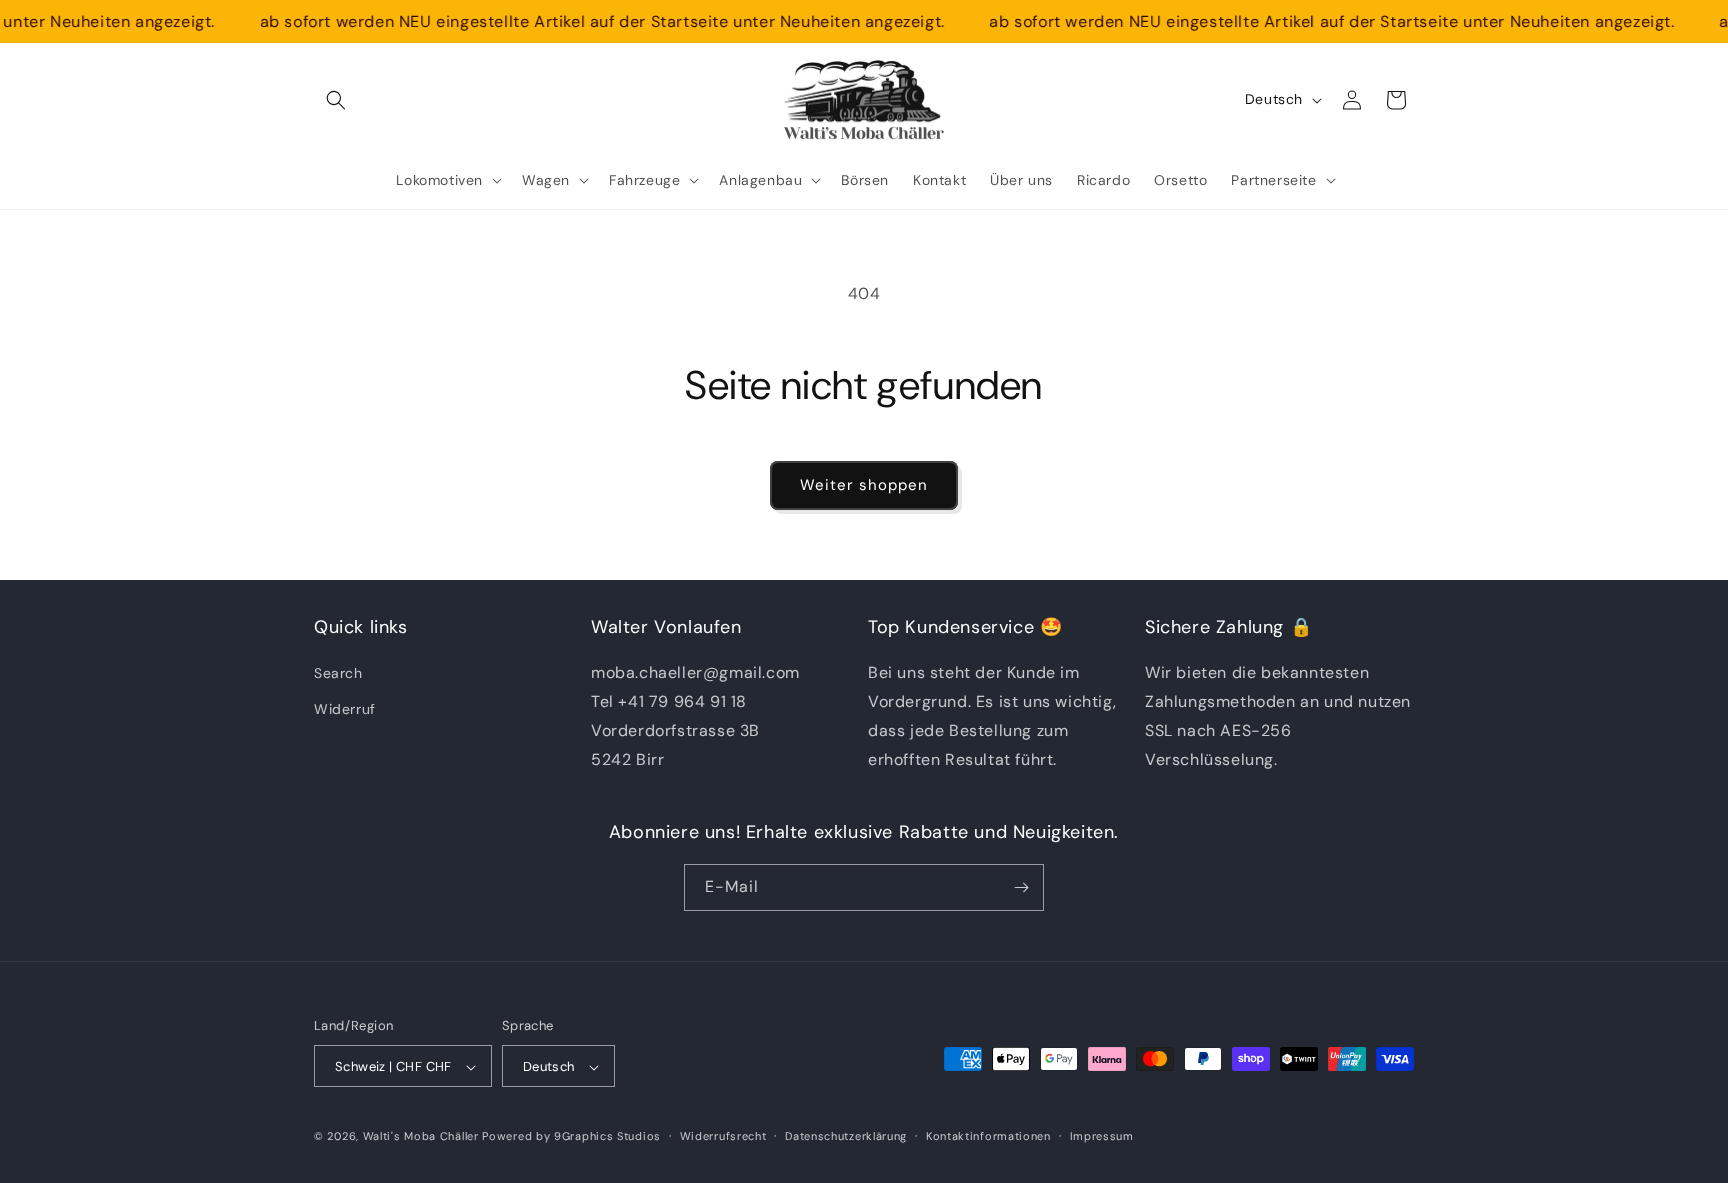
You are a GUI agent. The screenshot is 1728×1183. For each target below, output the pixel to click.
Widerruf (345, 709)
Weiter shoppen (864, 485)
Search (338, 674)
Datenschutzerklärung (846, 1136)
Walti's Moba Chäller (421, 1137)
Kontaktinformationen (988, 1136)
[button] (336, 100)
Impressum (1102, 1136)
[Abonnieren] (1021, 887)
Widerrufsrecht (723, 1136)
